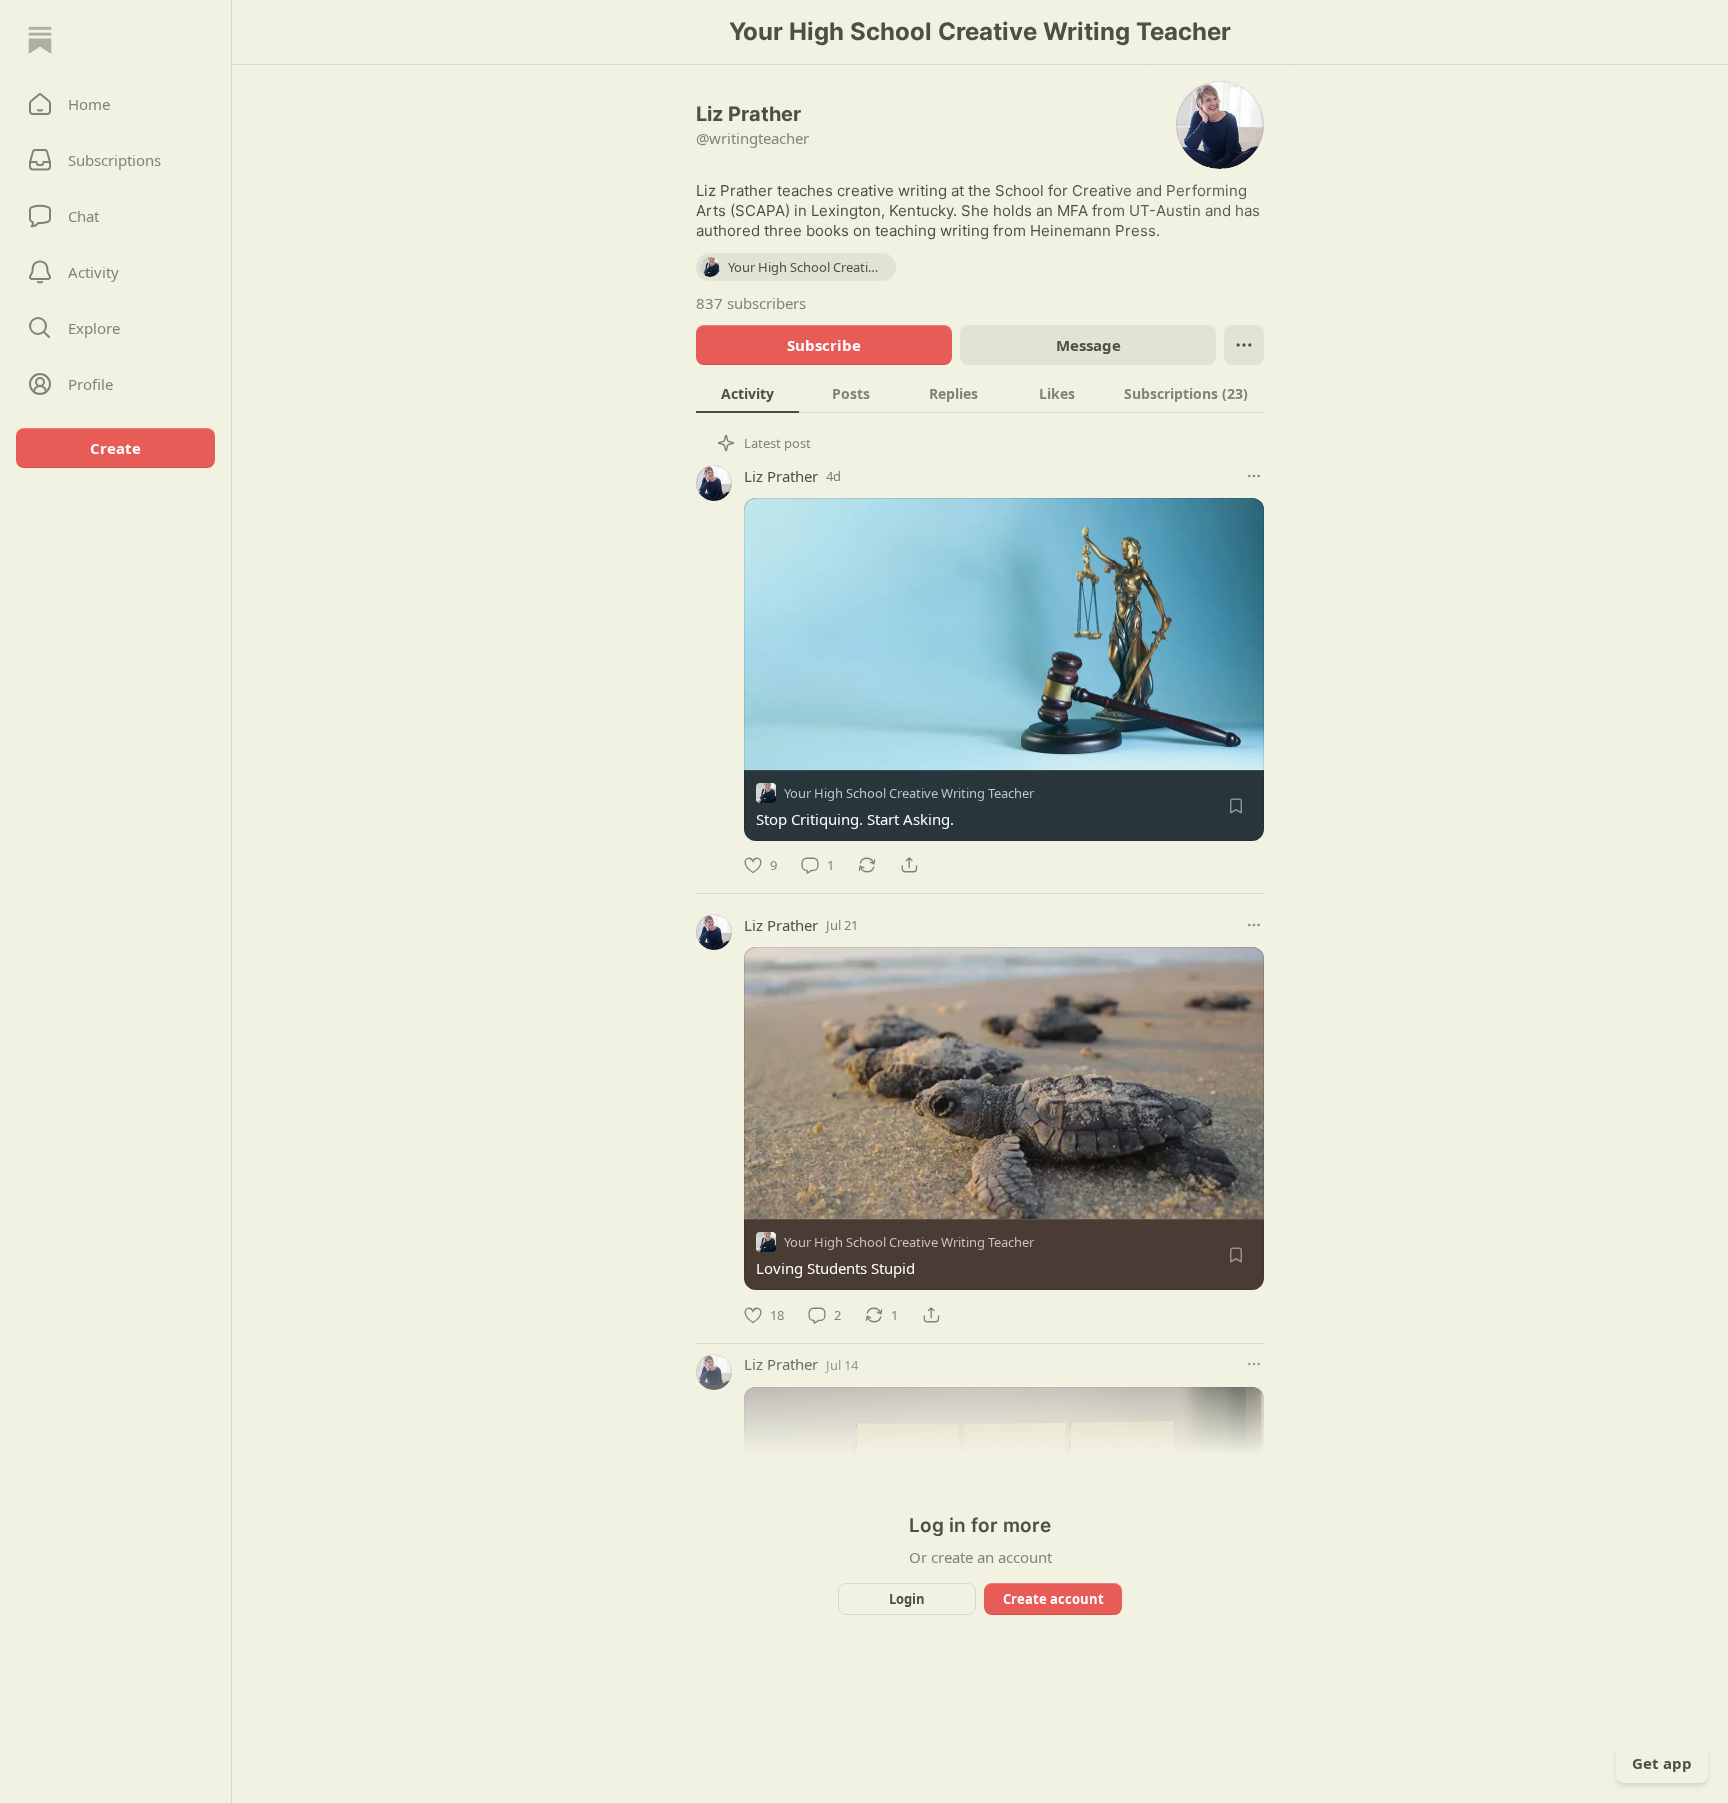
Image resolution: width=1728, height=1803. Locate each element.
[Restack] (867, 865)
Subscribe (824, 345)
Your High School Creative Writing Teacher (909, 793)
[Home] (40, 40)
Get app (1662, 1763)
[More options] (1254, 476)
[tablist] (980, 393)
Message (1088, 345)
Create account (1053, 1599)
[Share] (909, 865)
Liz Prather (781, 476)
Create (115, 448)
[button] (115, 104)
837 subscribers (751, 303)
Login (907, 1599)
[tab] (747, 393)
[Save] (1236, 806)
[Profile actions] (1244, 345)
